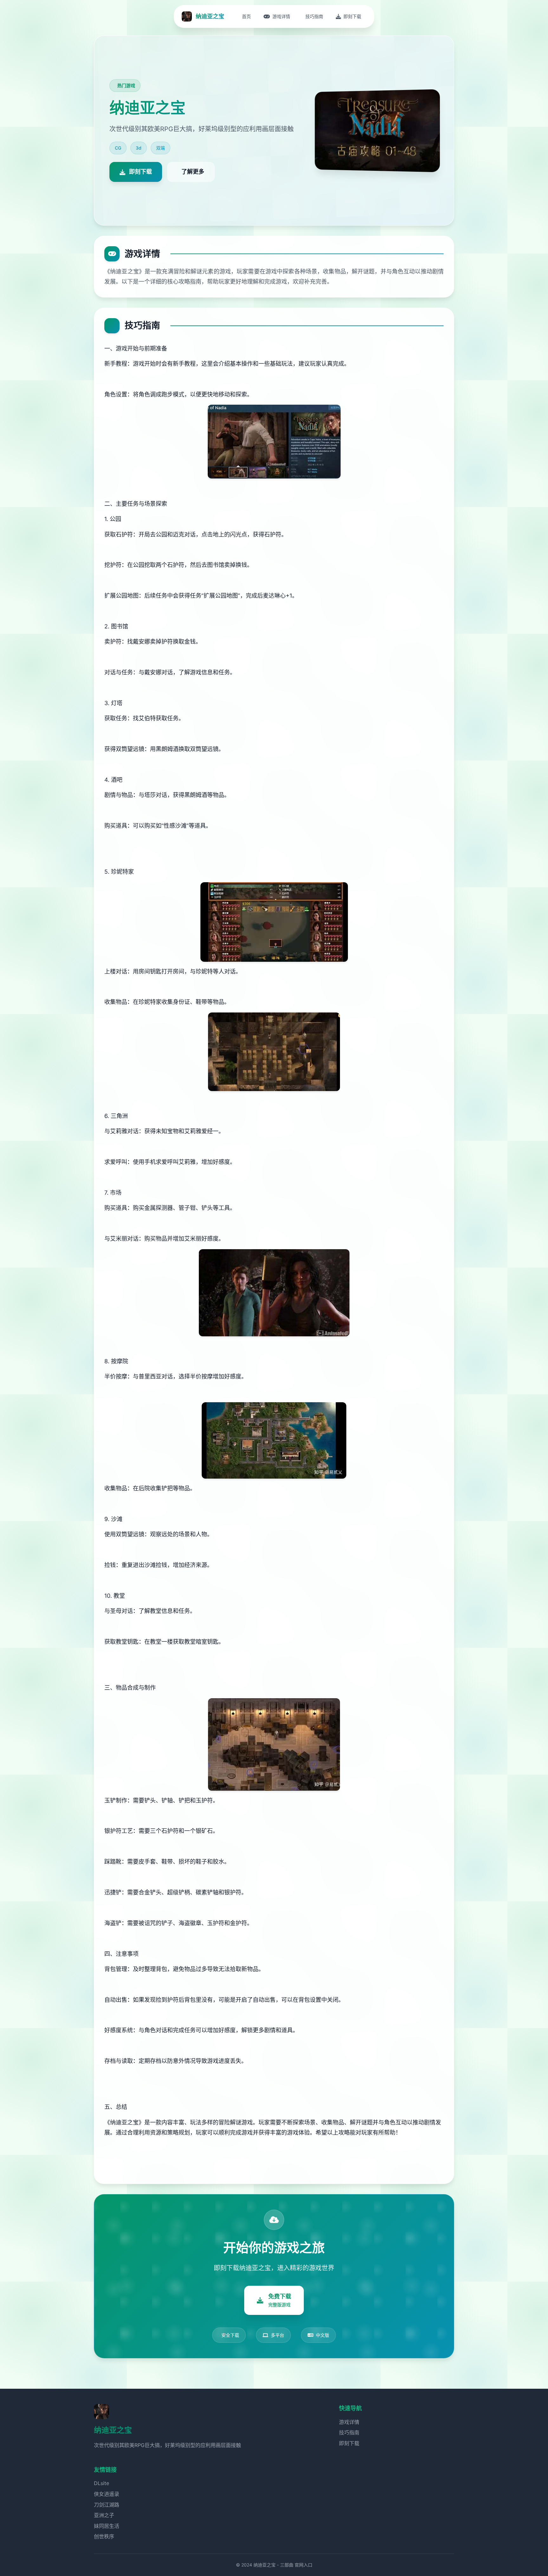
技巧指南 (349, 2432)
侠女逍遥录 (107, 2494)
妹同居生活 (107, 2526)
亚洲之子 (104, 2515)
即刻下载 (349, 2443)
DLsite (101, 2483)
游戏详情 (349, 2422)
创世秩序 (104, 2536)
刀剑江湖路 (107, 2505)
